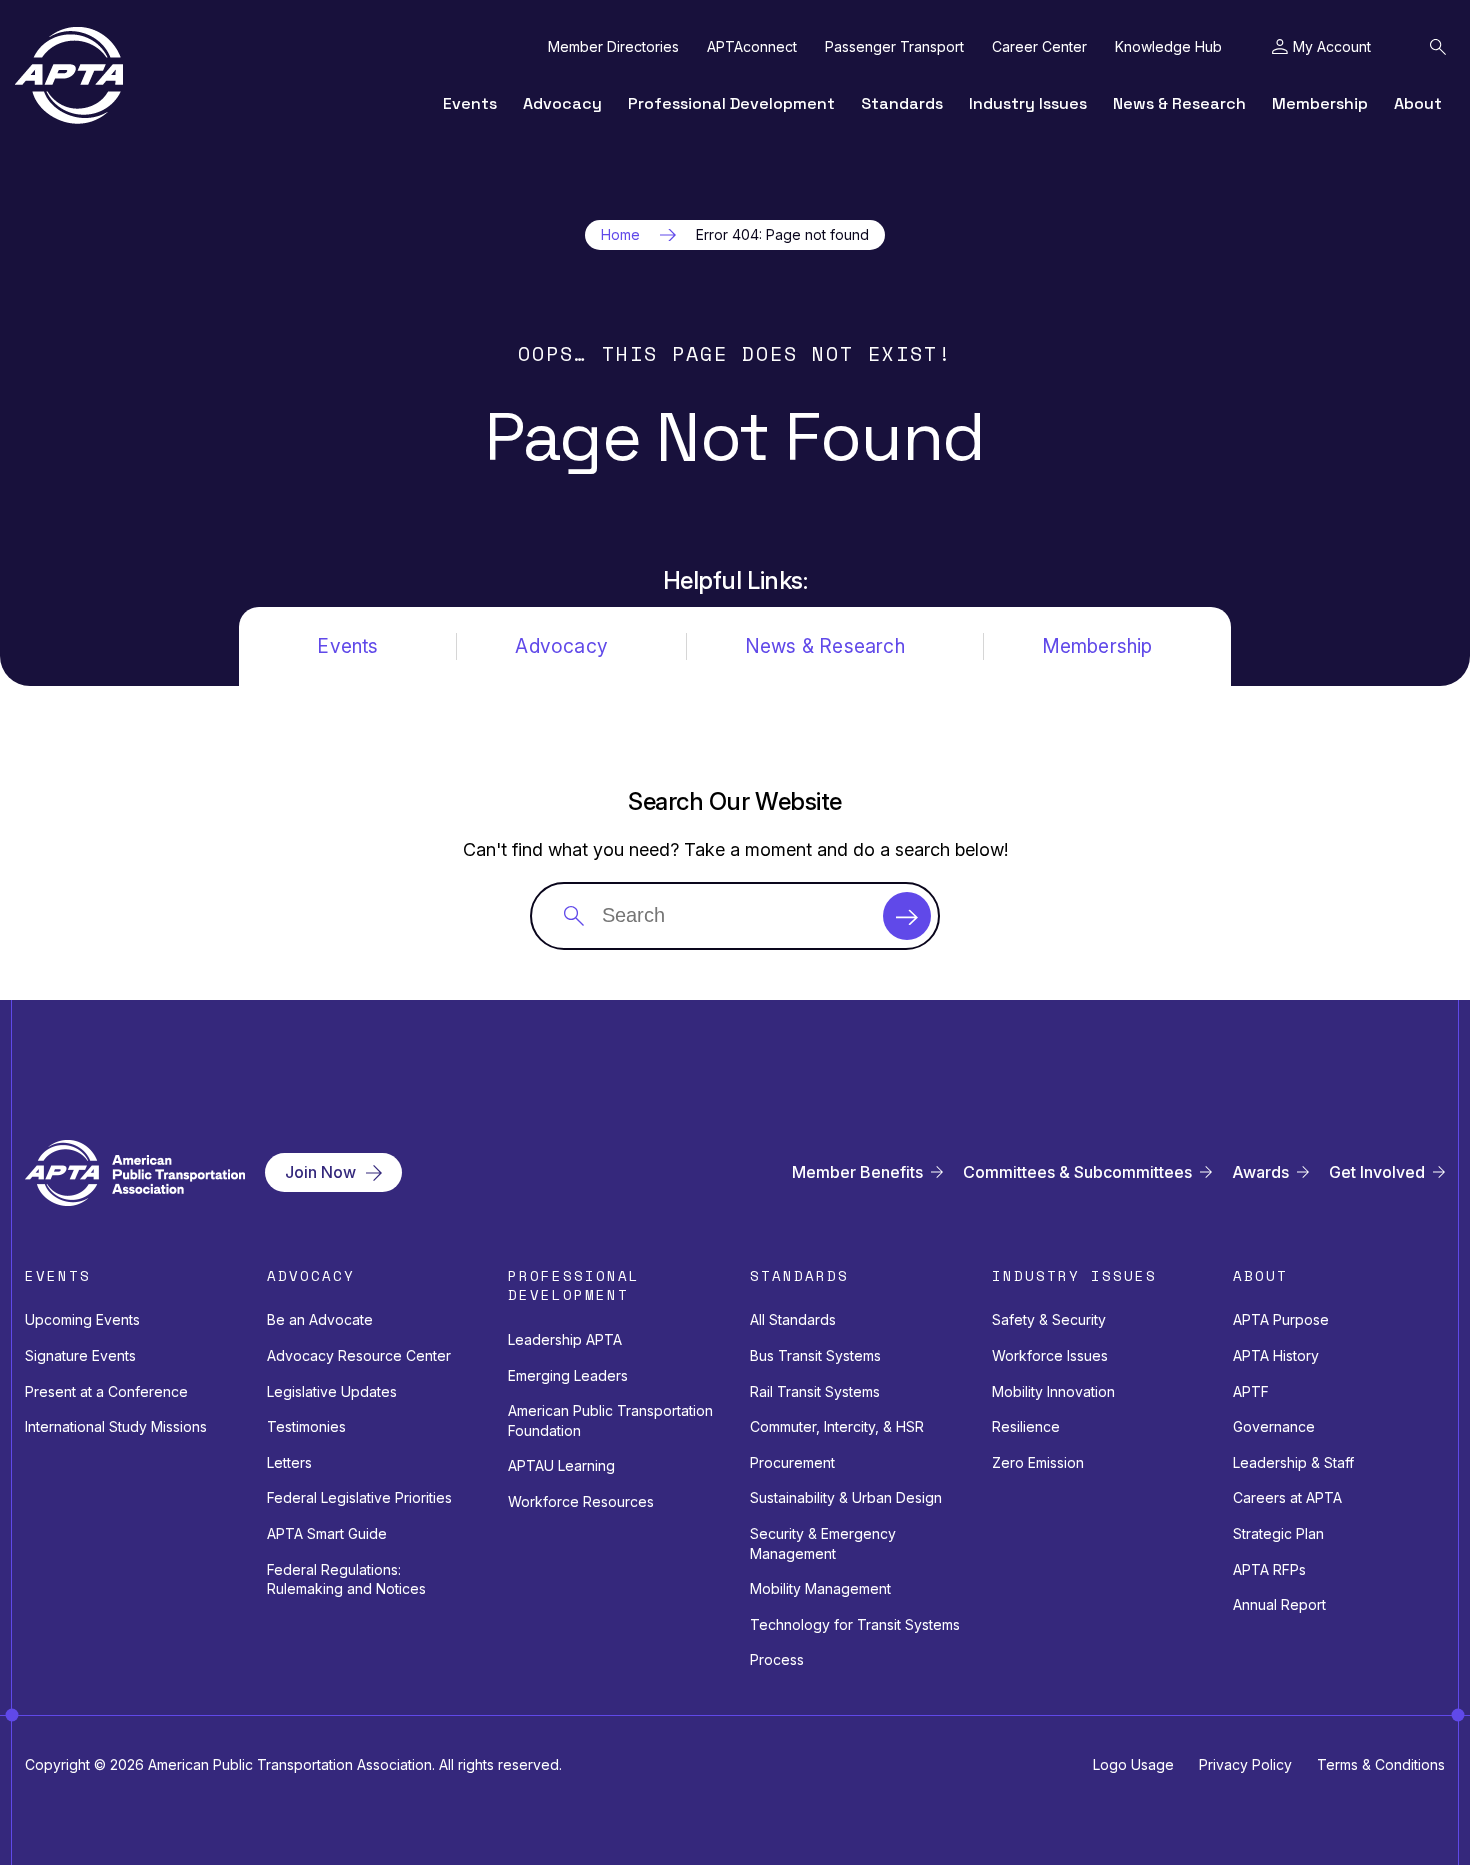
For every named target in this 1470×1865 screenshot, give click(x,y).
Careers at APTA (1287, 1497)
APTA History (1276, 1355)
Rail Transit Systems (815, 1391)
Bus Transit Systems (815, 1355)
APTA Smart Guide (327, 1533)
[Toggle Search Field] (1438, 47)
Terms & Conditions (1381, 1764)
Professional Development (731, 103)
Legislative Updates (332, 1391)
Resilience (1026, 1426)
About (1418, 103)
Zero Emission (1038, 1462)
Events (470, 103)
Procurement (792, 1462)
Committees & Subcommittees (1077, 1172)
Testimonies (306, 1426)
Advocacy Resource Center (359, 1355)
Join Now (320, 1172)
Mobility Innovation (1053, 1391)
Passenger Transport (894, 47)
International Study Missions (116, 1426)
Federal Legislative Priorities (359, 1497)
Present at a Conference (106, 1391)
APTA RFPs (1269, 1569)
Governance (1274, 1426)
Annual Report (1279, 1604)
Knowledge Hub (1168, 47)
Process (777, 1659)
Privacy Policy (1245, 1764)
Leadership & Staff (1293, 1462)
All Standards (793, 1319)
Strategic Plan (1278, 1533)
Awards (1260, 1172)
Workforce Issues (1050, 1355)
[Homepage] (69, 75)
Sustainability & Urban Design (846, 1497)
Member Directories (613, 47)
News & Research (1179, 103)
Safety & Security (1049, 1319)
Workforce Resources (581, 1501)
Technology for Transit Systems (855, 1624)
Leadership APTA (565, 1339)
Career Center (1039, 47)
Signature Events (80, 1355)
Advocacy (562, 103)
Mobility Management (820, 1588)
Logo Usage (1133, 1764)
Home (620, 235)
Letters (289, 1462)
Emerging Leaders (568, 1375)
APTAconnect (752, 47)
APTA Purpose (1281, 1319)
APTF (1251, 1391)
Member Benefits (857, 1172)
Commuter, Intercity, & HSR (837, 1426)
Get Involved (1377, 1172)
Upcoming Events (82, 1319)
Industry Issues (1028, 103)
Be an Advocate (320, 1319)
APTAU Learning (561, 1465)
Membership (1320, 103)
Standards (902, 103)
